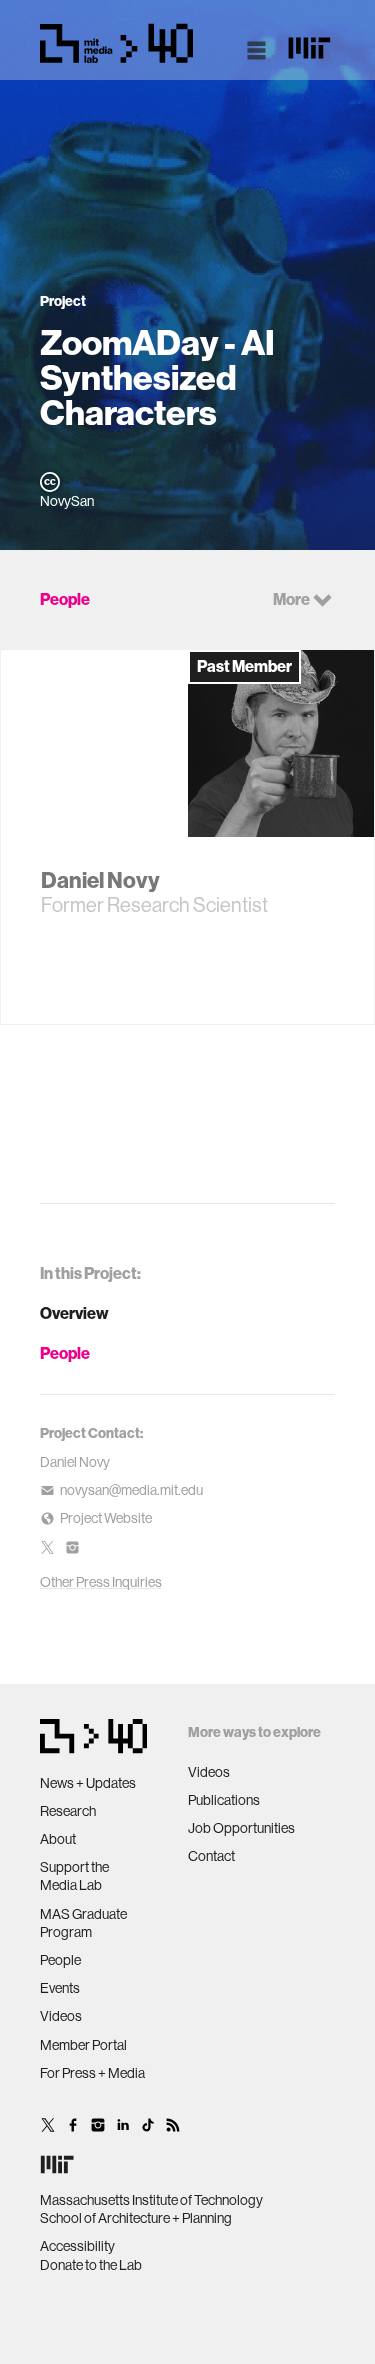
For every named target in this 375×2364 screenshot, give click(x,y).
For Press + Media (92, 2073)
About (58, 1839)
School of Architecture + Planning (136, 2218)
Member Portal (83, 2045)
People (65, 1353)
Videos (61, 2016)
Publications (224, 1800)
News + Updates (88, 1783)
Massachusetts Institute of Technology (151, 2200)
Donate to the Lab (91, 2265)
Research (68, 1811)
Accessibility (77, 2246)
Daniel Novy (75, 1462)
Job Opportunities (241, 1828)
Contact (211, 1856)
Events (60, 1988)
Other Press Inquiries (101, 1582)
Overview (74, 1313)
